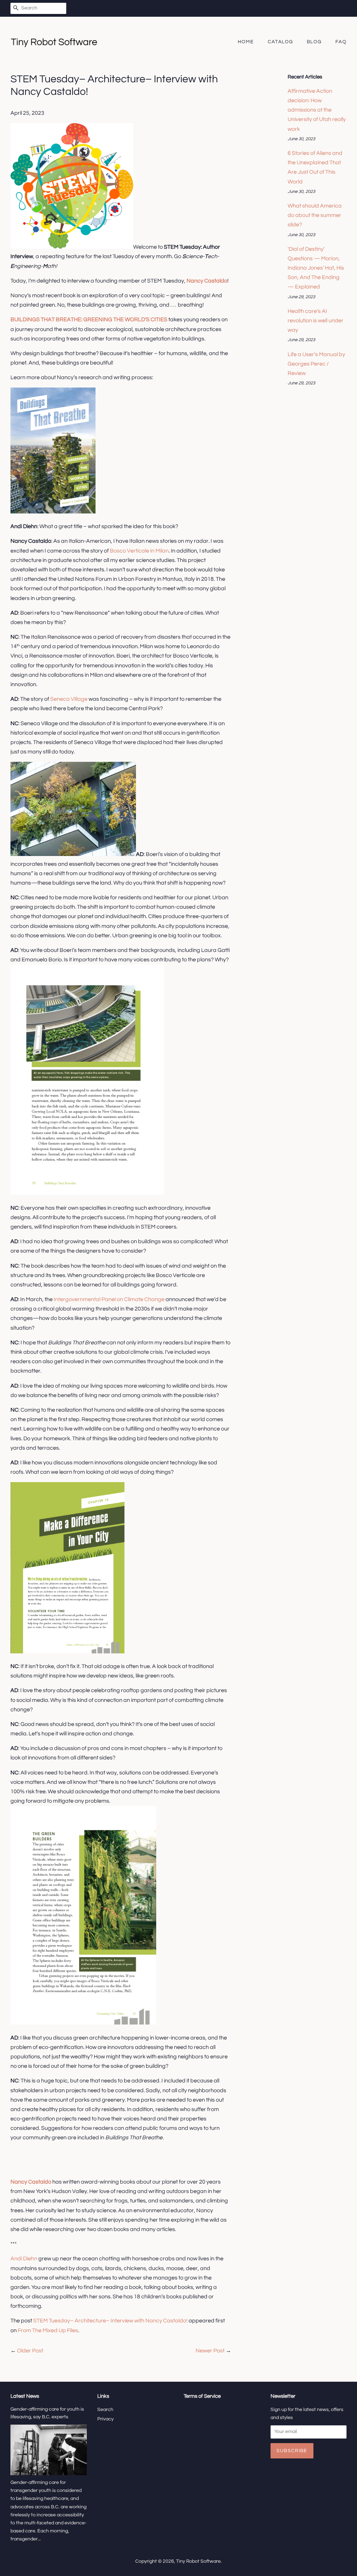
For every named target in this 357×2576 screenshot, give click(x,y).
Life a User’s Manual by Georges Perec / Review (316, 364)
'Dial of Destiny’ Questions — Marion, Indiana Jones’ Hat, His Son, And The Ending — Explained (316, 268)
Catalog (280, 42)
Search (105, 2410)
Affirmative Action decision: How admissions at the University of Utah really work (317, 110)
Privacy (105, 2419)
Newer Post (210, 2351)
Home (246, 42)
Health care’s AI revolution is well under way (316, 321)
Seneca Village (69, 699)
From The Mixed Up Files (48, 2330)
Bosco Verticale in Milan (139, 551)
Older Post (30, 2351)
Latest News (25, 2396)
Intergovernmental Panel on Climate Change (109, 1299)
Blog (314, 42)
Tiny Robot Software (198, 2561)
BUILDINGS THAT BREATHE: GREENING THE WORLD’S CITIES (89, 320)
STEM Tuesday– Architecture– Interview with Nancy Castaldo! (110, 2321)
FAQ (341, 42)
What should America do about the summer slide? (315, 215)
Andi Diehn (24, 2259)
